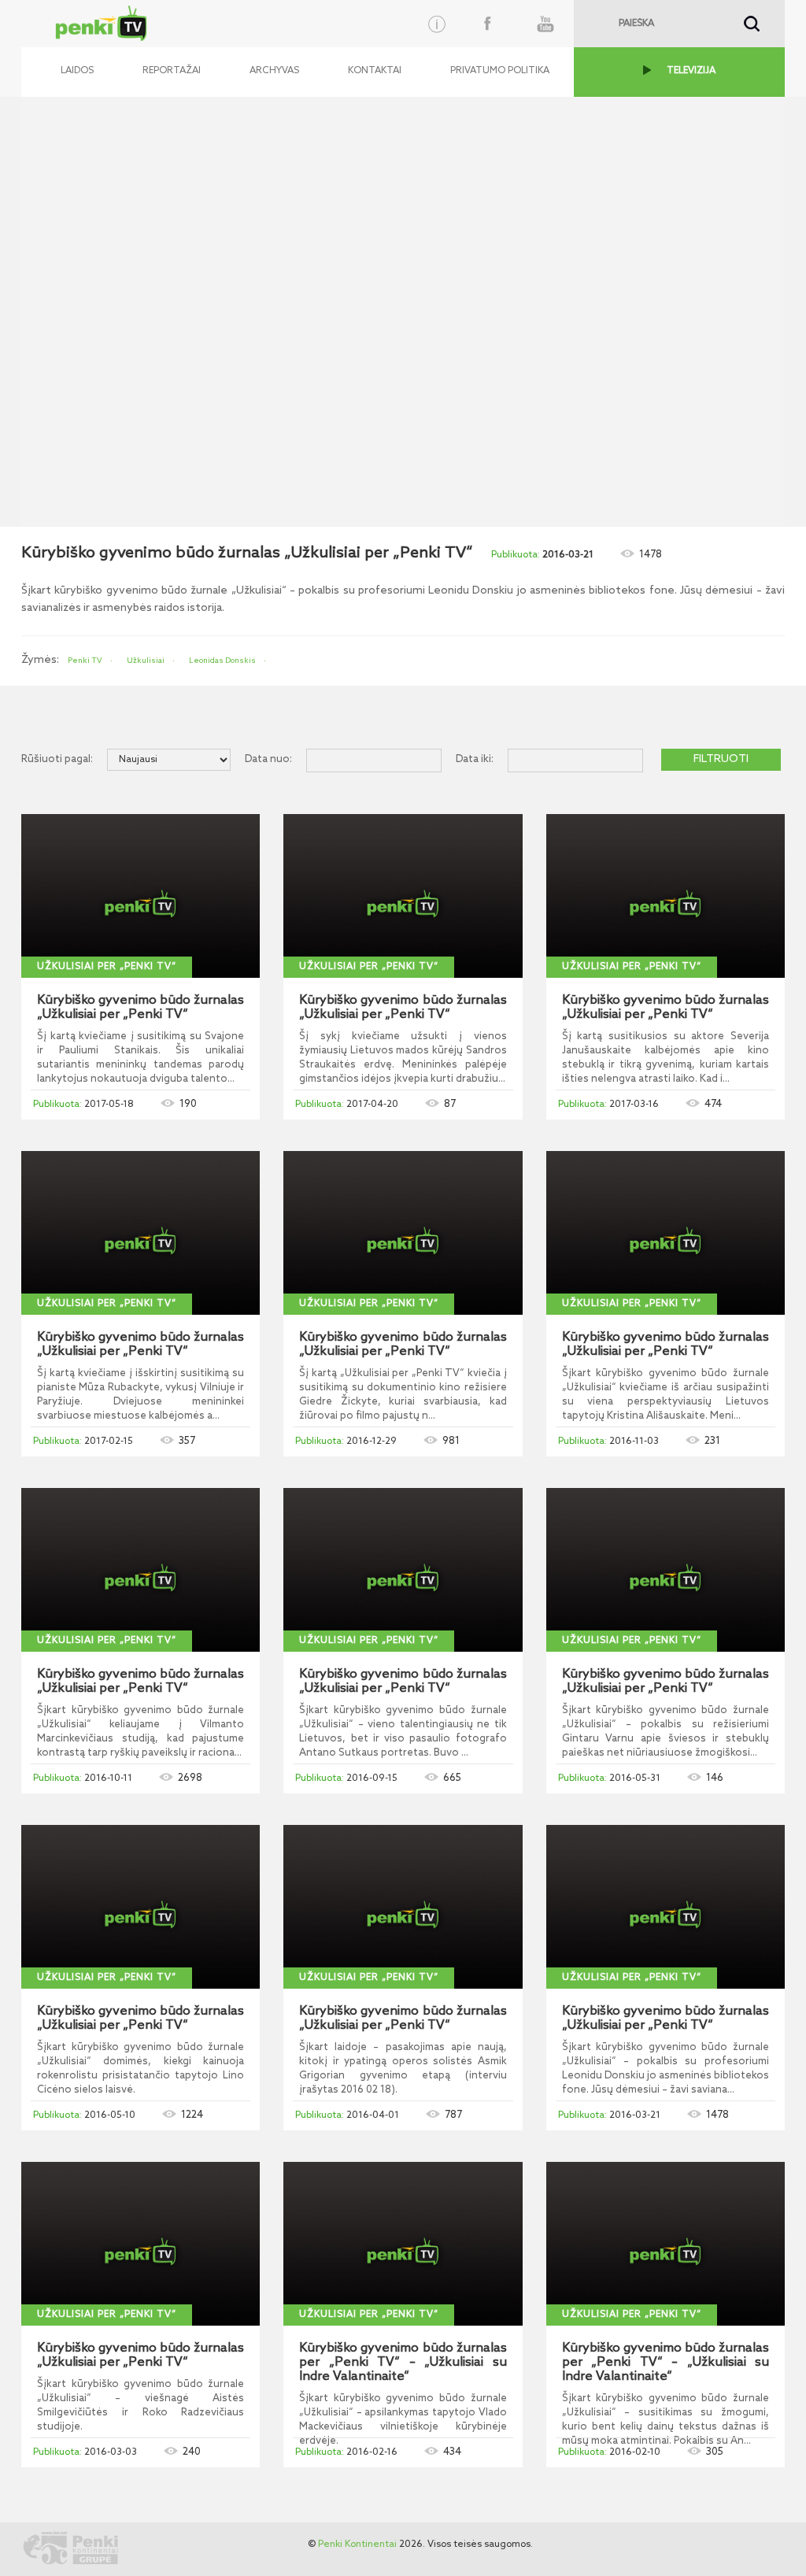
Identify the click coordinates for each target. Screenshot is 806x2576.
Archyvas (274, 71)
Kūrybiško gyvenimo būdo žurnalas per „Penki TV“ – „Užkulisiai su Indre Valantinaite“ (403, 2363)
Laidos (77, 71)
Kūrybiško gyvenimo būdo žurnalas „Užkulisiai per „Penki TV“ (140, 1008)
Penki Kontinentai (357, 2545)
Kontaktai (375, 71)
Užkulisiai (146, 661)
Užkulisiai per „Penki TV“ (107, 967)
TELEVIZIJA (691, 71)
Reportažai (172, 71)
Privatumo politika (500, 71)
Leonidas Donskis (222, 661)
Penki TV (85, 661)
